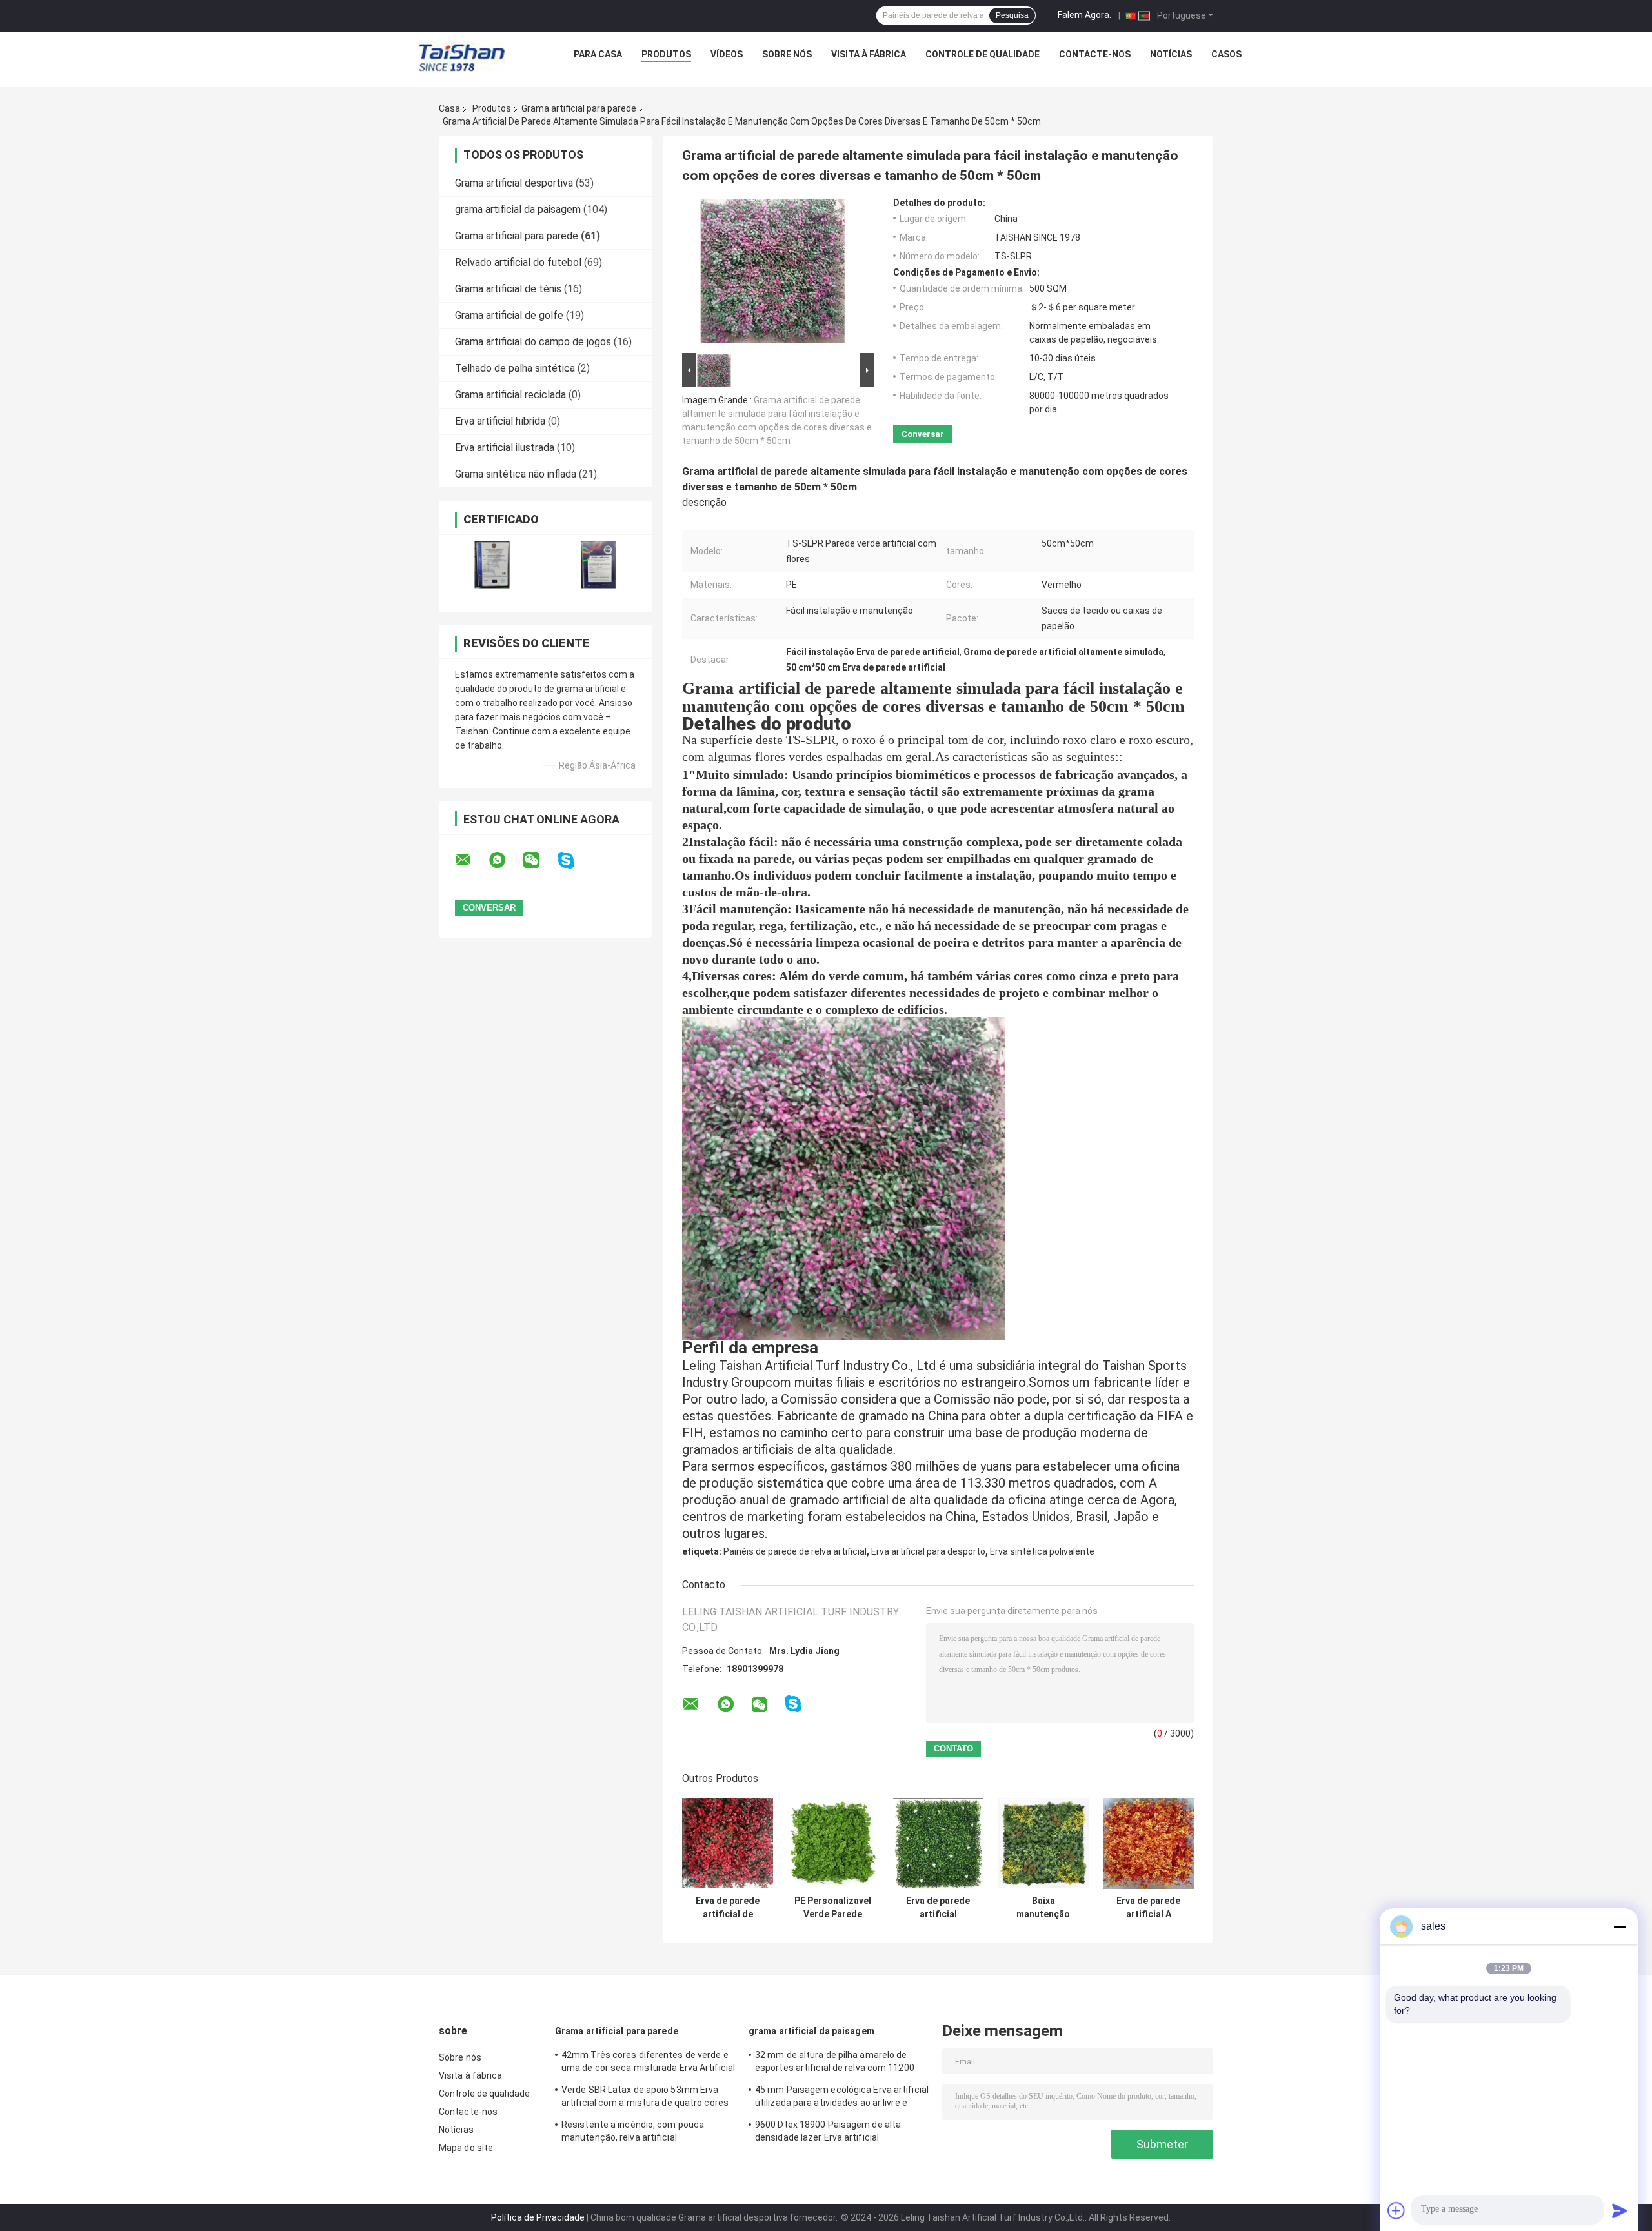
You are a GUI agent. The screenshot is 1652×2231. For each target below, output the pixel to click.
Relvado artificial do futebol (518, 262)
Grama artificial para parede (579, 108)
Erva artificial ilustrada (505, 448)
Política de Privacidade (538, 2217)
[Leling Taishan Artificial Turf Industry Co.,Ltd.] (462, 57)
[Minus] (1620, 1926)
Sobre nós (787, 54)
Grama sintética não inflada (516, 474)
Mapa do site (466, 2148)
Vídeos (727, 54)
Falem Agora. (1084, 15)
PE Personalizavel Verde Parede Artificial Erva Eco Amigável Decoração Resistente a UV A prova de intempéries (833, 1908)
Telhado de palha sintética (515, 368)
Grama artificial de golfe (509, 315)
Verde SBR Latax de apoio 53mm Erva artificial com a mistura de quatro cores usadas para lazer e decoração (645, 2098)
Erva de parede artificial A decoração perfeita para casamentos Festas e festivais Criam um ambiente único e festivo (1148, 1908)
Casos (1226, 54)
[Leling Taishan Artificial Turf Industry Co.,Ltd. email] (471, 860)
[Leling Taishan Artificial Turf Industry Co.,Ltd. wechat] (539, 860)
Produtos (666, 54)
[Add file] (1396, 2210)
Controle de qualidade (982, 54)
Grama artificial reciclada (510, 395)
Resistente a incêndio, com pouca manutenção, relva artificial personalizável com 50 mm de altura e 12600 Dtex (641, 2133)
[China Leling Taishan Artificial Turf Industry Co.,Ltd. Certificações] (492, 565)
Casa (449, 108)
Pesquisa (1012, 15)
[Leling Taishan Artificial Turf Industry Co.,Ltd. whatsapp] (505, 860)
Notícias (1171, 54)
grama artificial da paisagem (518, 209)
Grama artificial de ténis (508, 289)
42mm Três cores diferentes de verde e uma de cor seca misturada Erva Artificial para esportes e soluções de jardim (648, 2063)
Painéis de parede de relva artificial (795, 1551)
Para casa (598, 54)
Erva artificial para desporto (928, 1551)
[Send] (1620, 2210)
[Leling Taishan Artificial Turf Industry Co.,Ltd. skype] (574, 861)
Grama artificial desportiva (514, 183)
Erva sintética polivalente (1042, 1551)
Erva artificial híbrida (500, 421)
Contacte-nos (1095, 54)
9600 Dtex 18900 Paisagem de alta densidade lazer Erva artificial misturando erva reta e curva (828, 2133)
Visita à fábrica (869, 54)
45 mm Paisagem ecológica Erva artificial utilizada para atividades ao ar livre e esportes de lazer (842, 2098)
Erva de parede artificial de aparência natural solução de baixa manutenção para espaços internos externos (728, 1908)
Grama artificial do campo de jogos (533, 342)
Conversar (923, 434)
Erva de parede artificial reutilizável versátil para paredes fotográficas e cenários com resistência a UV (938, 1908)
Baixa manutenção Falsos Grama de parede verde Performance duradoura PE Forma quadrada (1043, 1908)
